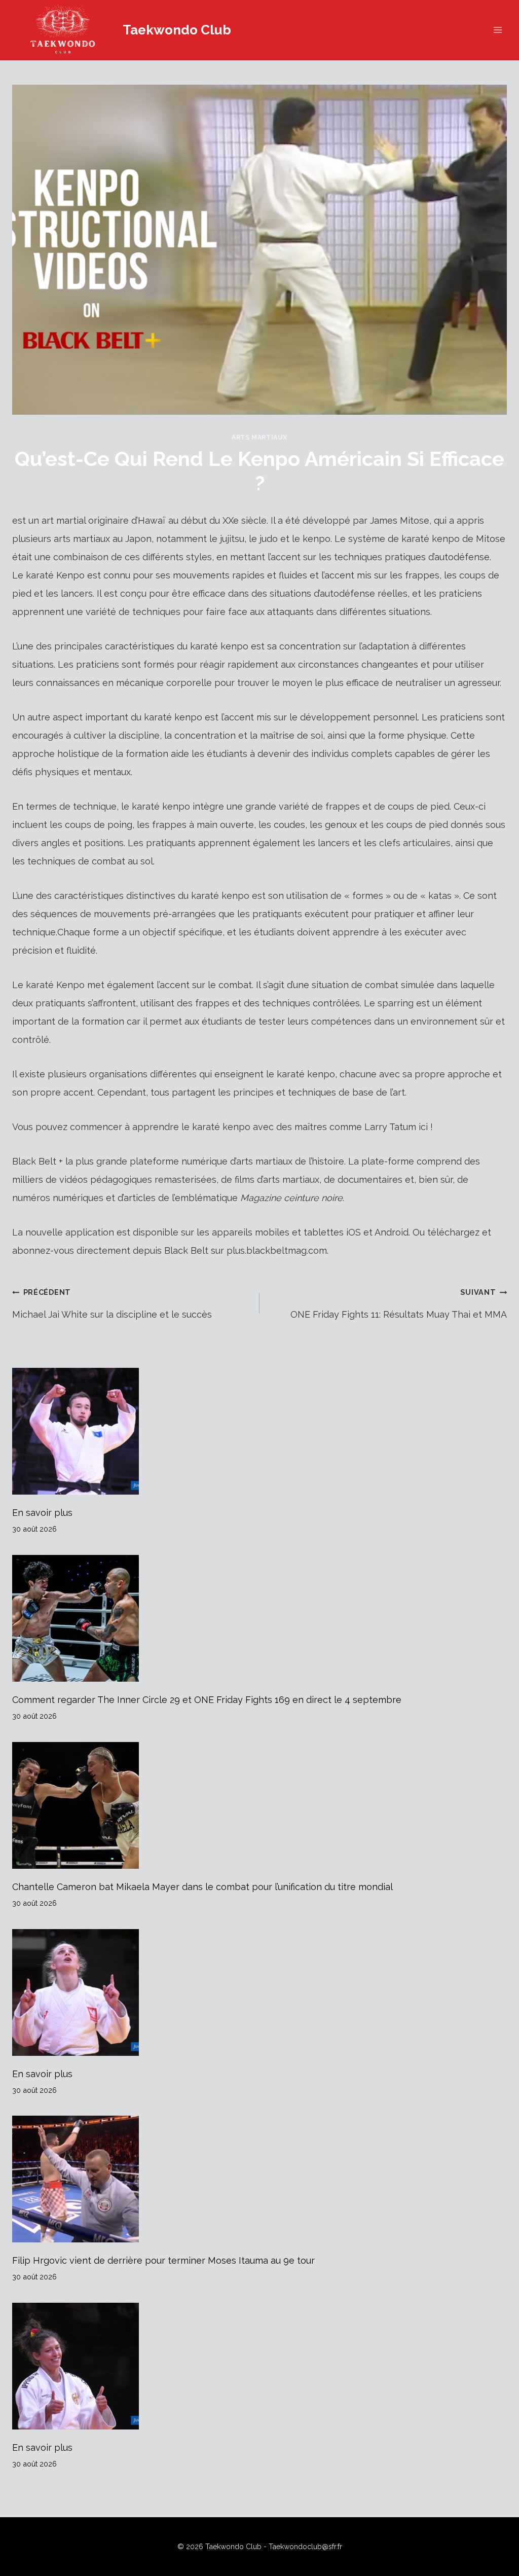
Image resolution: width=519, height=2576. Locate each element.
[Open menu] (497, 30)
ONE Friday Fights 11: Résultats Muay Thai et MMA (399, 1304)
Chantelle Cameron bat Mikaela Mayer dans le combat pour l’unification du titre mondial (202, 1887)
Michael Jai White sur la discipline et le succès (112, 1304)
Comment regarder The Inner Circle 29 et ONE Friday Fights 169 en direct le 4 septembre (207, 1700)
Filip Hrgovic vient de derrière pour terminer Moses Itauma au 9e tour (163, 2260)
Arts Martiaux (259, 437)
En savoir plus (42, 1513)
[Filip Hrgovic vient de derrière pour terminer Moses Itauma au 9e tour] (259, 2179)
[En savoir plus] (259, 1431)
